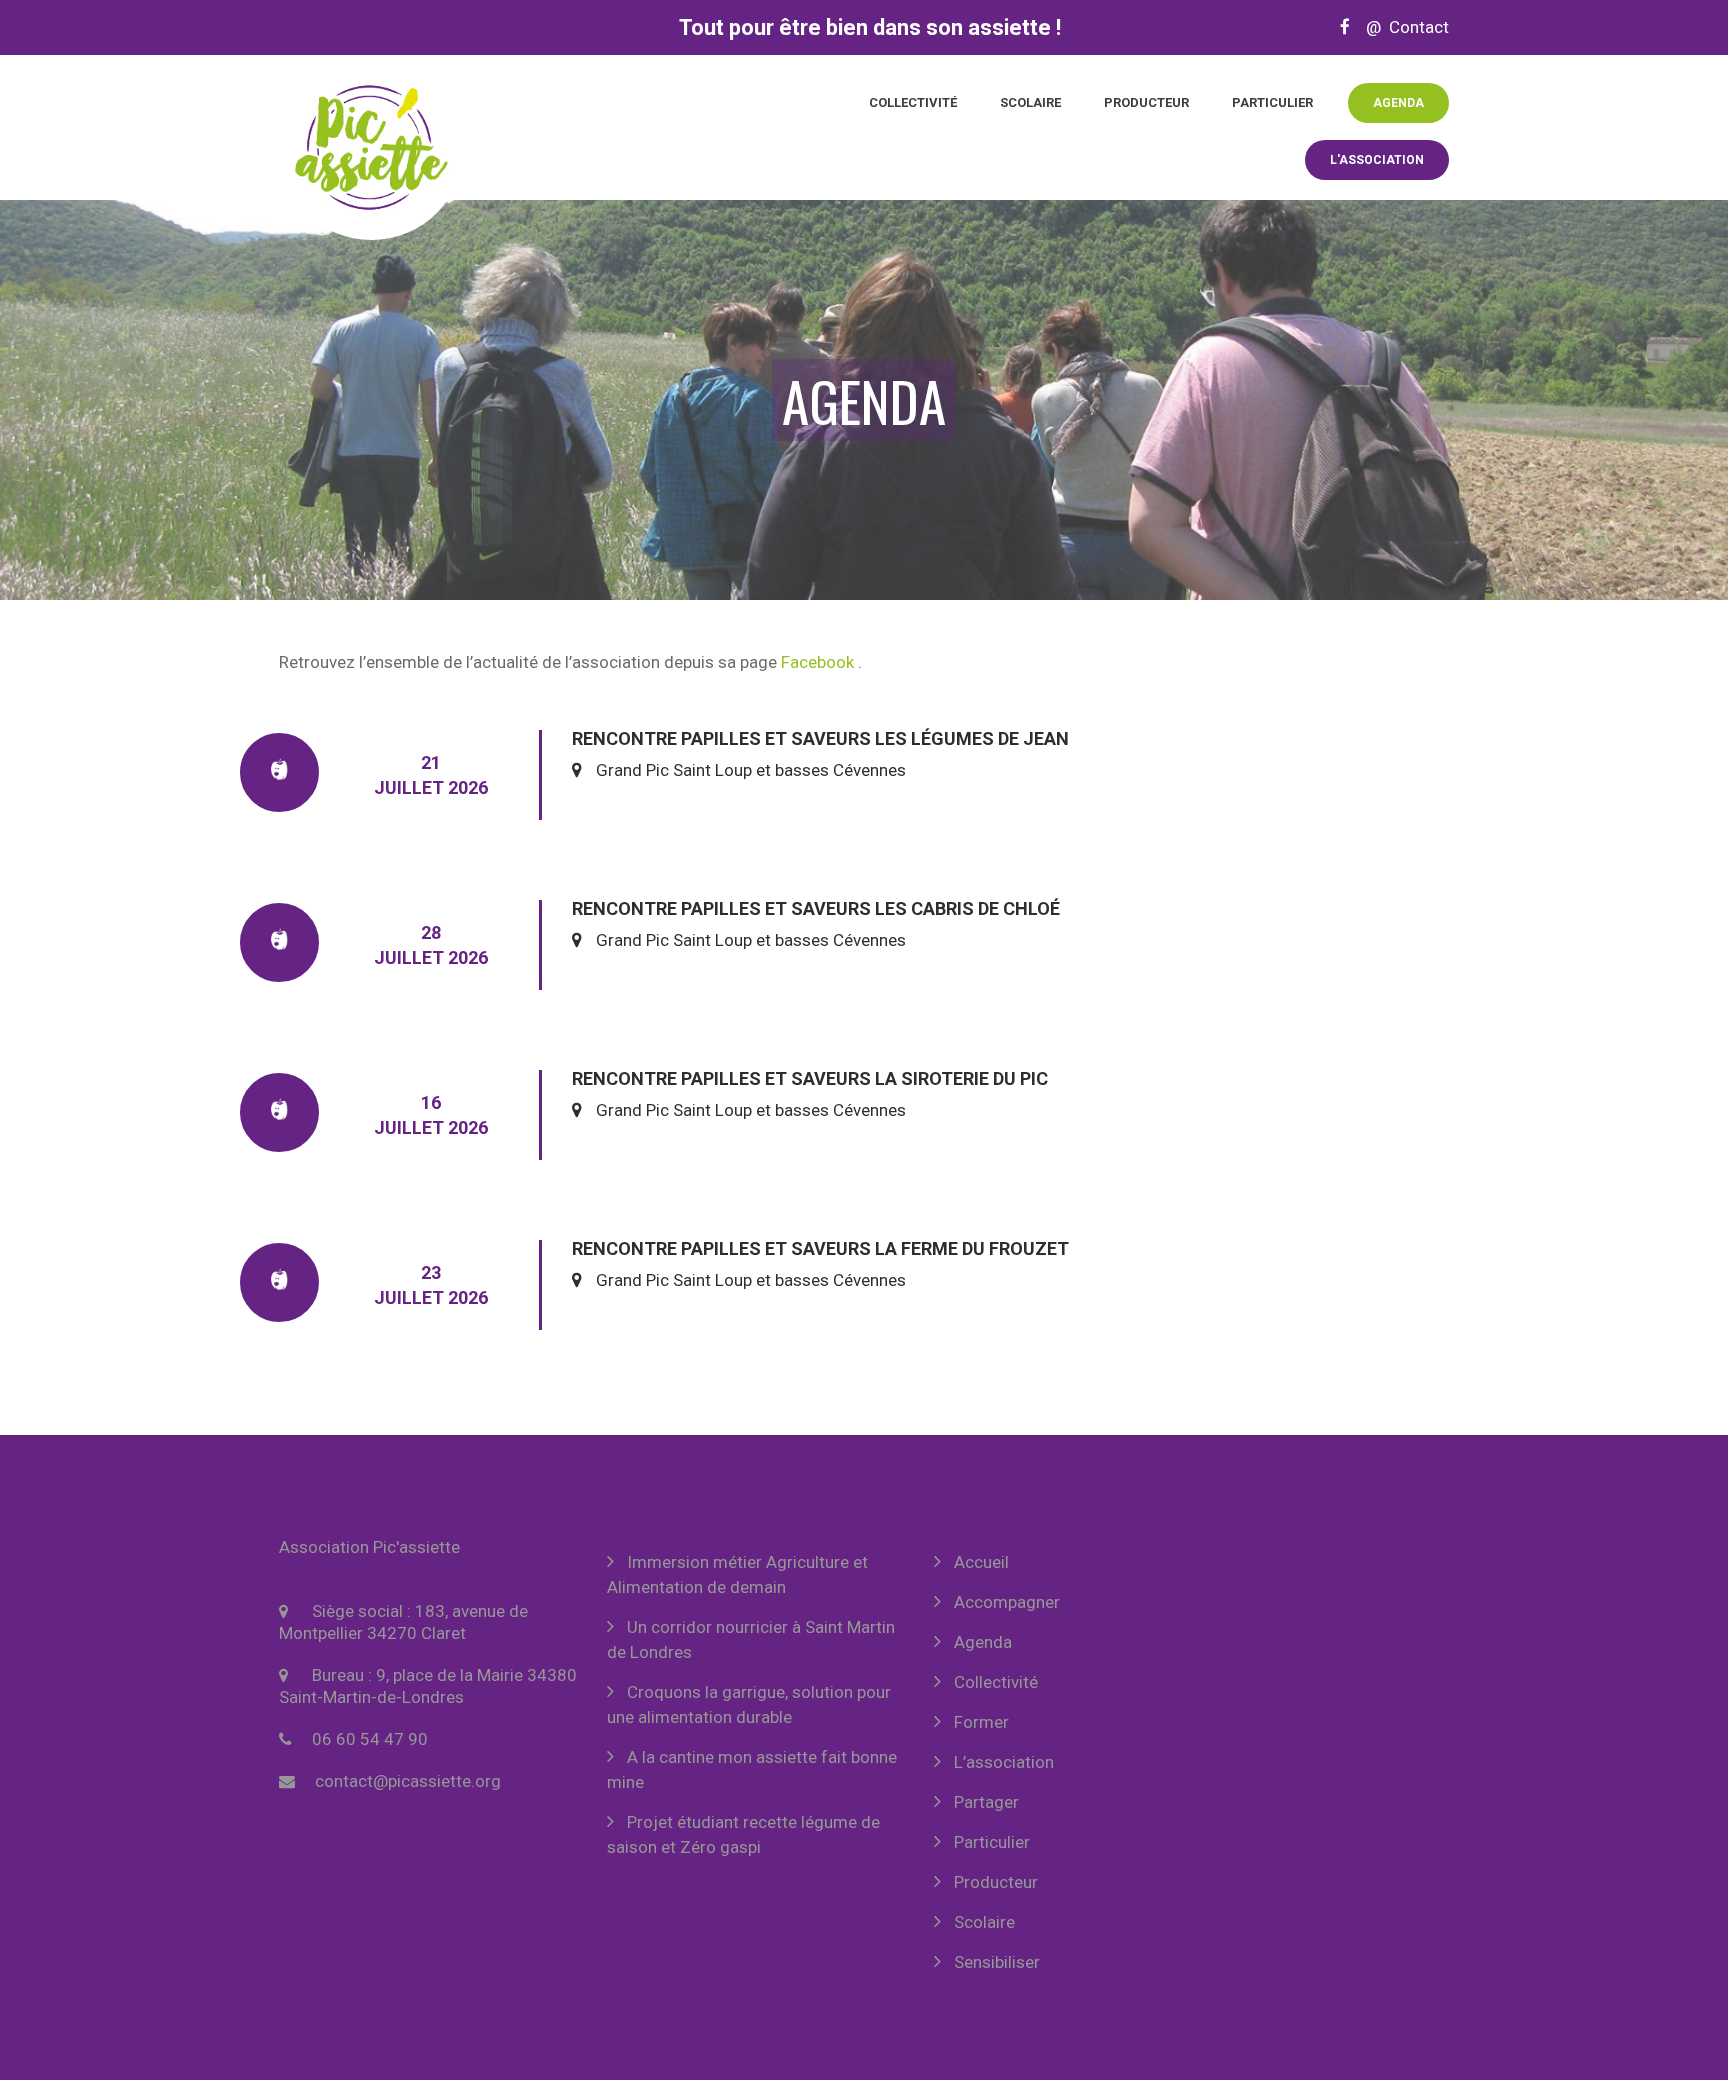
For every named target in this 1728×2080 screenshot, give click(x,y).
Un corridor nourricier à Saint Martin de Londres (751, 1639)
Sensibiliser (997, 1962)
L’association (1004, 1762)
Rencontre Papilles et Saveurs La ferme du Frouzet (820, 1248)
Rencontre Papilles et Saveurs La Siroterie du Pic (810, 1078)
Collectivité (913, 102)
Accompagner (1007, 1602)
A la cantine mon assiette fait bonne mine (752, 1769)
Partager (986, 1802)
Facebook (817, 662)
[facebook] (1345, 27)
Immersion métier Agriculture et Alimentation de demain (737, 1574)
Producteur (1146, 102)
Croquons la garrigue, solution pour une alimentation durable (749, 1704)
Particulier (1272, 102)
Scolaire (1030, 102)
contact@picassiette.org (408, 1781)
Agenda (1398, 103)
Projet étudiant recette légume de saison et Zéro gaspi (743, 1834)
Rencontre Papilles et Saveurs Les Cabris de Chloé (816, 908)
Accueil (981, 1562)
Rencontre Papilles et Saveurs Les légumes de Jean (820, 738)
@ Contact (1401, 27)
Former (981, 1722)
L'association (1377, 160)
